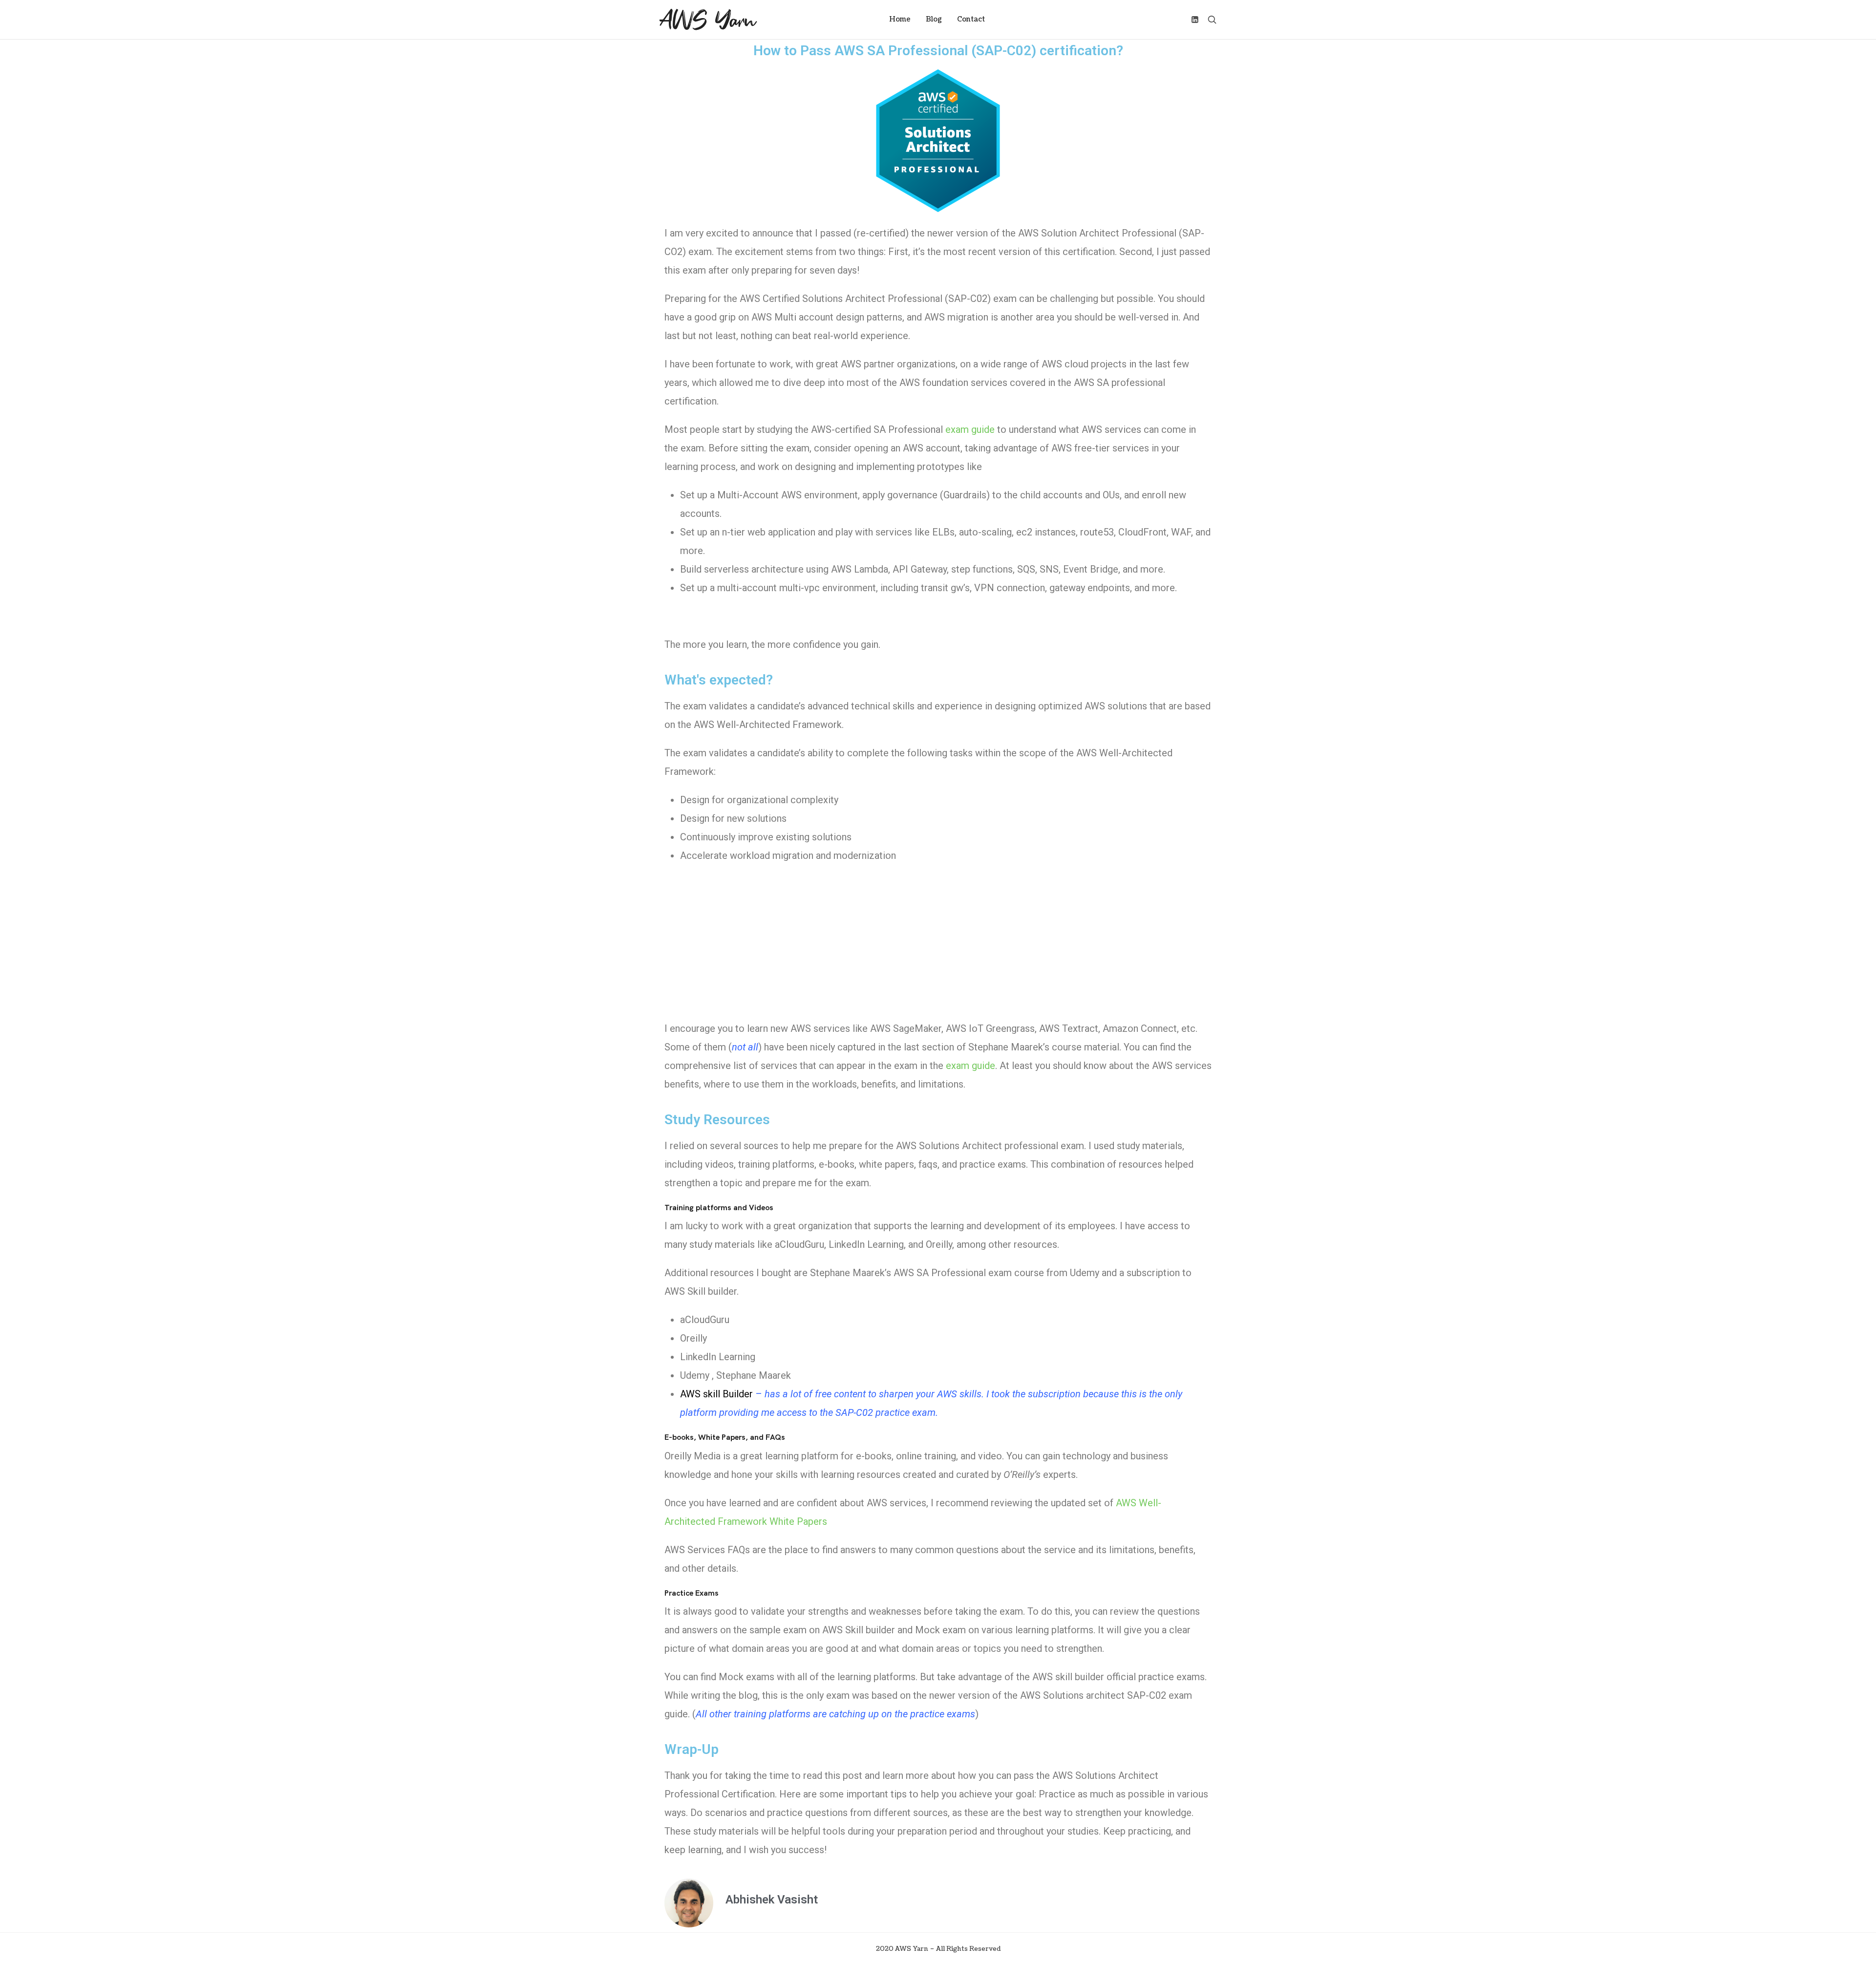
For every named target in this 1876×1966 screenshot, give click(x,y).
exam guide (970, 1066)
